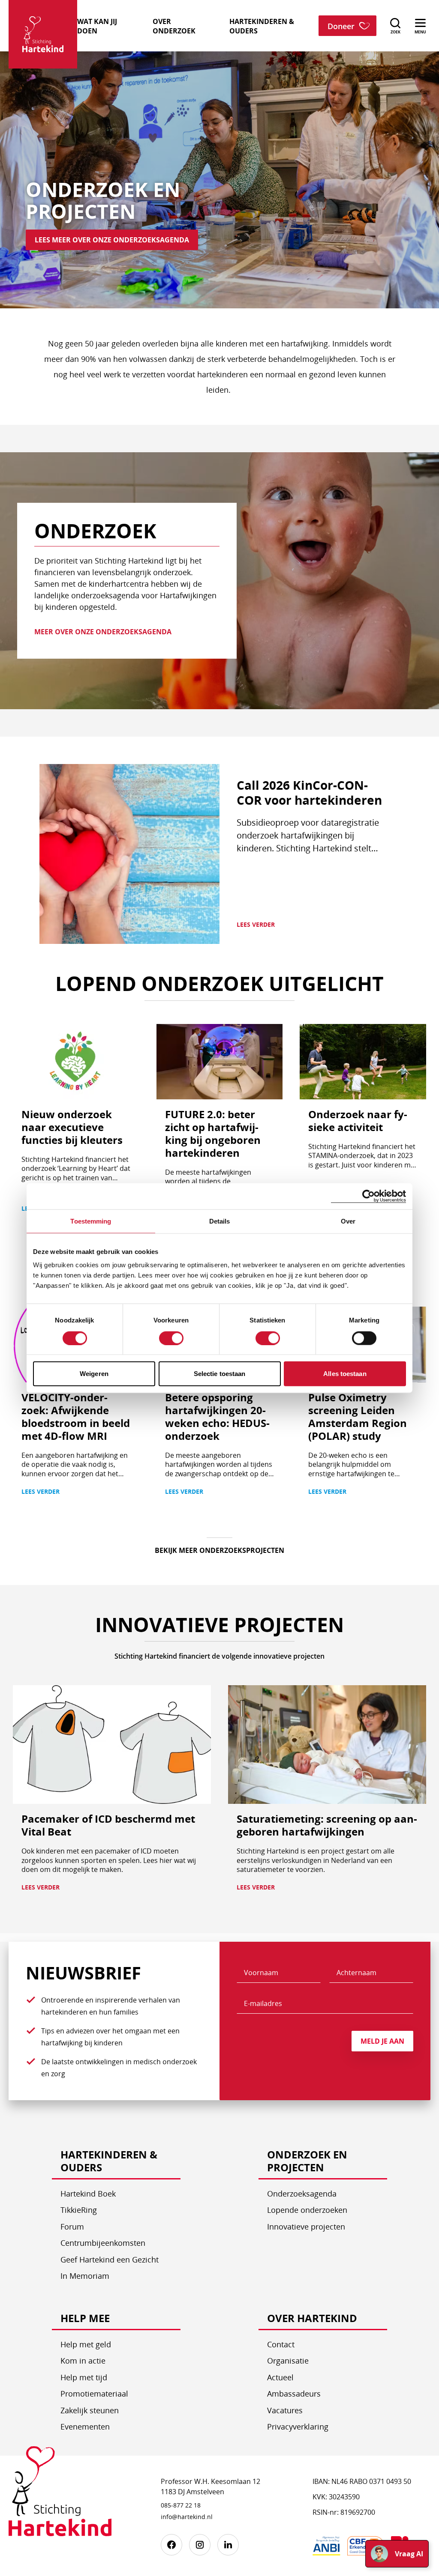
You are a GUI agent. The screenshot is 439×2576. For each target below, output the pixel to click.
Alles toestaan (345, 1374)
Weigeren (94, 1374)
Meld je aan (382, 2041)
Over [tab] (348, 1221)
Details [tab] (220, 1221)
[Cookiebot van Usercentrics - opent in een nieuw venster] (368, 1196)
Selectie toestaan (220, 1374)
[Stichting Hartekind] (60, 2498)
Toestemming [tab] (91, 1221)
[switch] (171, 1338)
